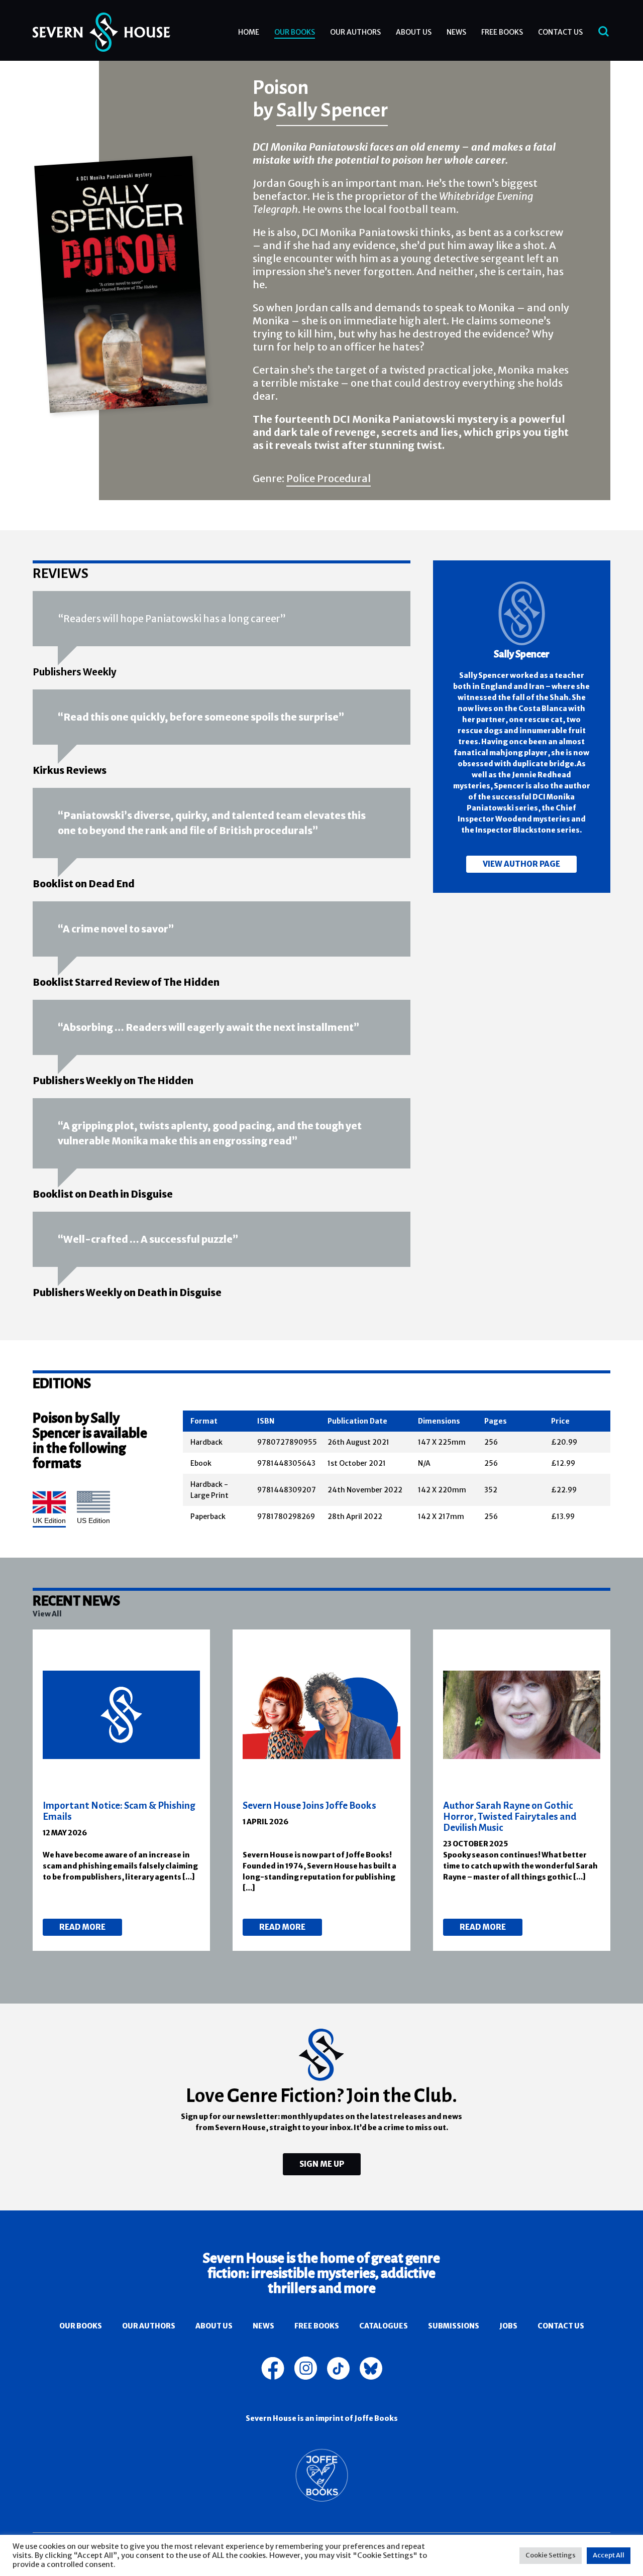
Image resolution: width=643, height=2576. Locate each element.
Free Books (502, 32)
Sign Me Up (322, 2164)
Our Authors (355, 32)
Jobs (508, 2326)
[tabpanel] (122, 1790)
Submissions (454, 2326)
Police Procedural (329, 478)
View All (47, 1614)
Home (249, 32)
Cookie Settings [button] (551, 2555)
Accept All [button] (609, 2555)
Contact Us (560, 32)
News (456, 32)
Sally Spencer (332, 109)
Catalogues (384, 2326)
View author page (521, 864)
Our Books (295, 32)
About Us (414, 32)
